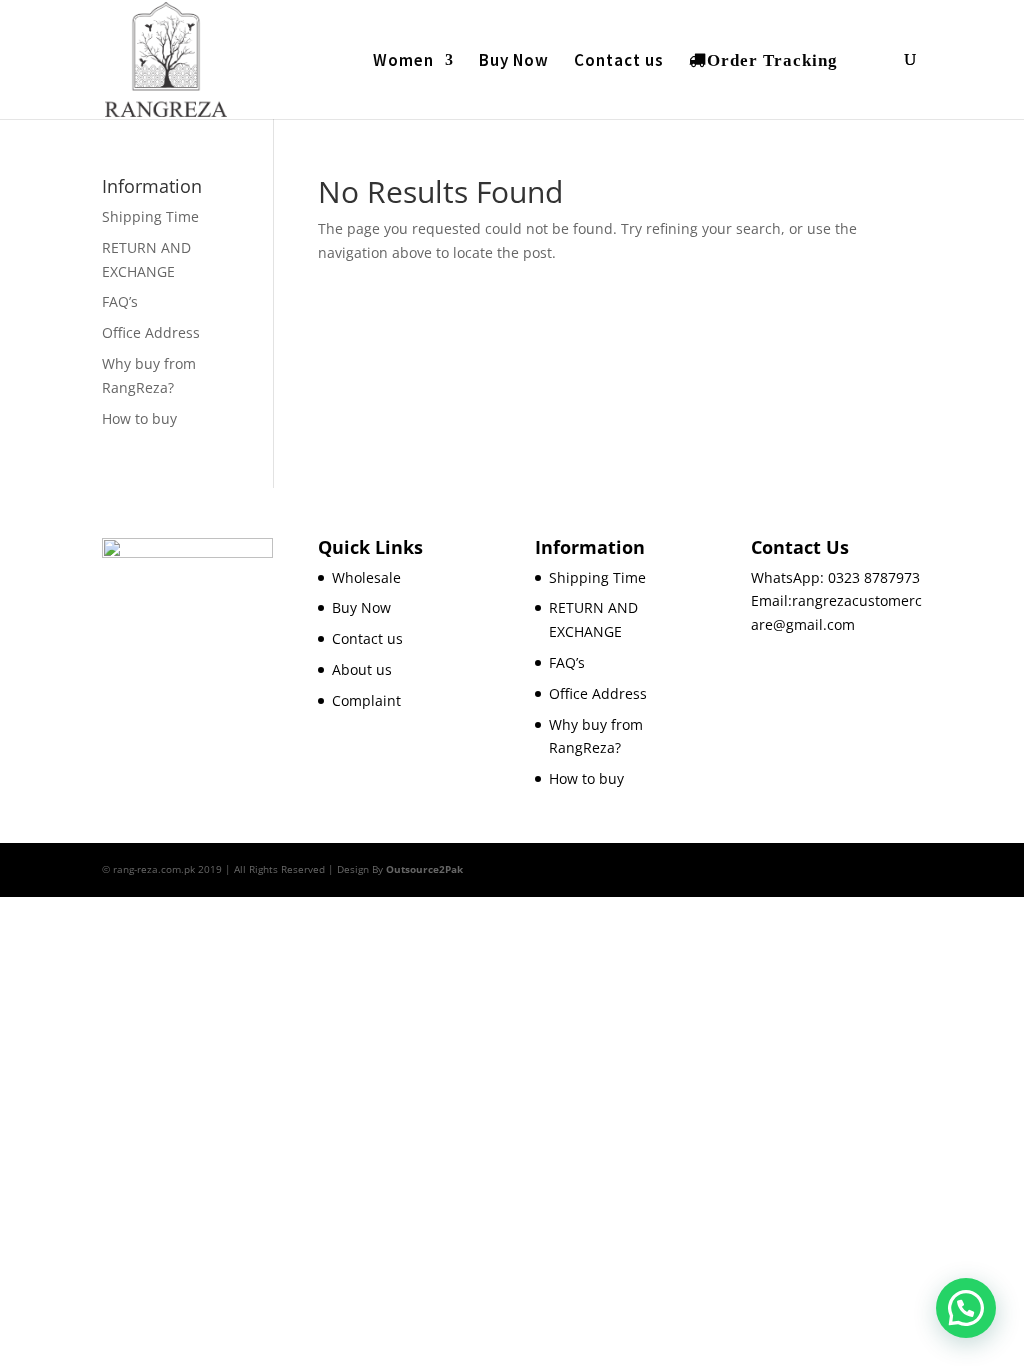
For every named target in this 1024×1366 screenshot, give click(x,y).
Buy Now (514, 62)
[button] (966, 1308)
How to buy (139, 418)
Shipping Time (150, 216)
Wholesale (366, 577)
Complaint (366, 700)
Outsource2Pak (424, 869)
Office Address (151, 332)
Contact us (619, 62)
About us (362, 669)
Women (403, 62)
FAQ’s (120, 301)
